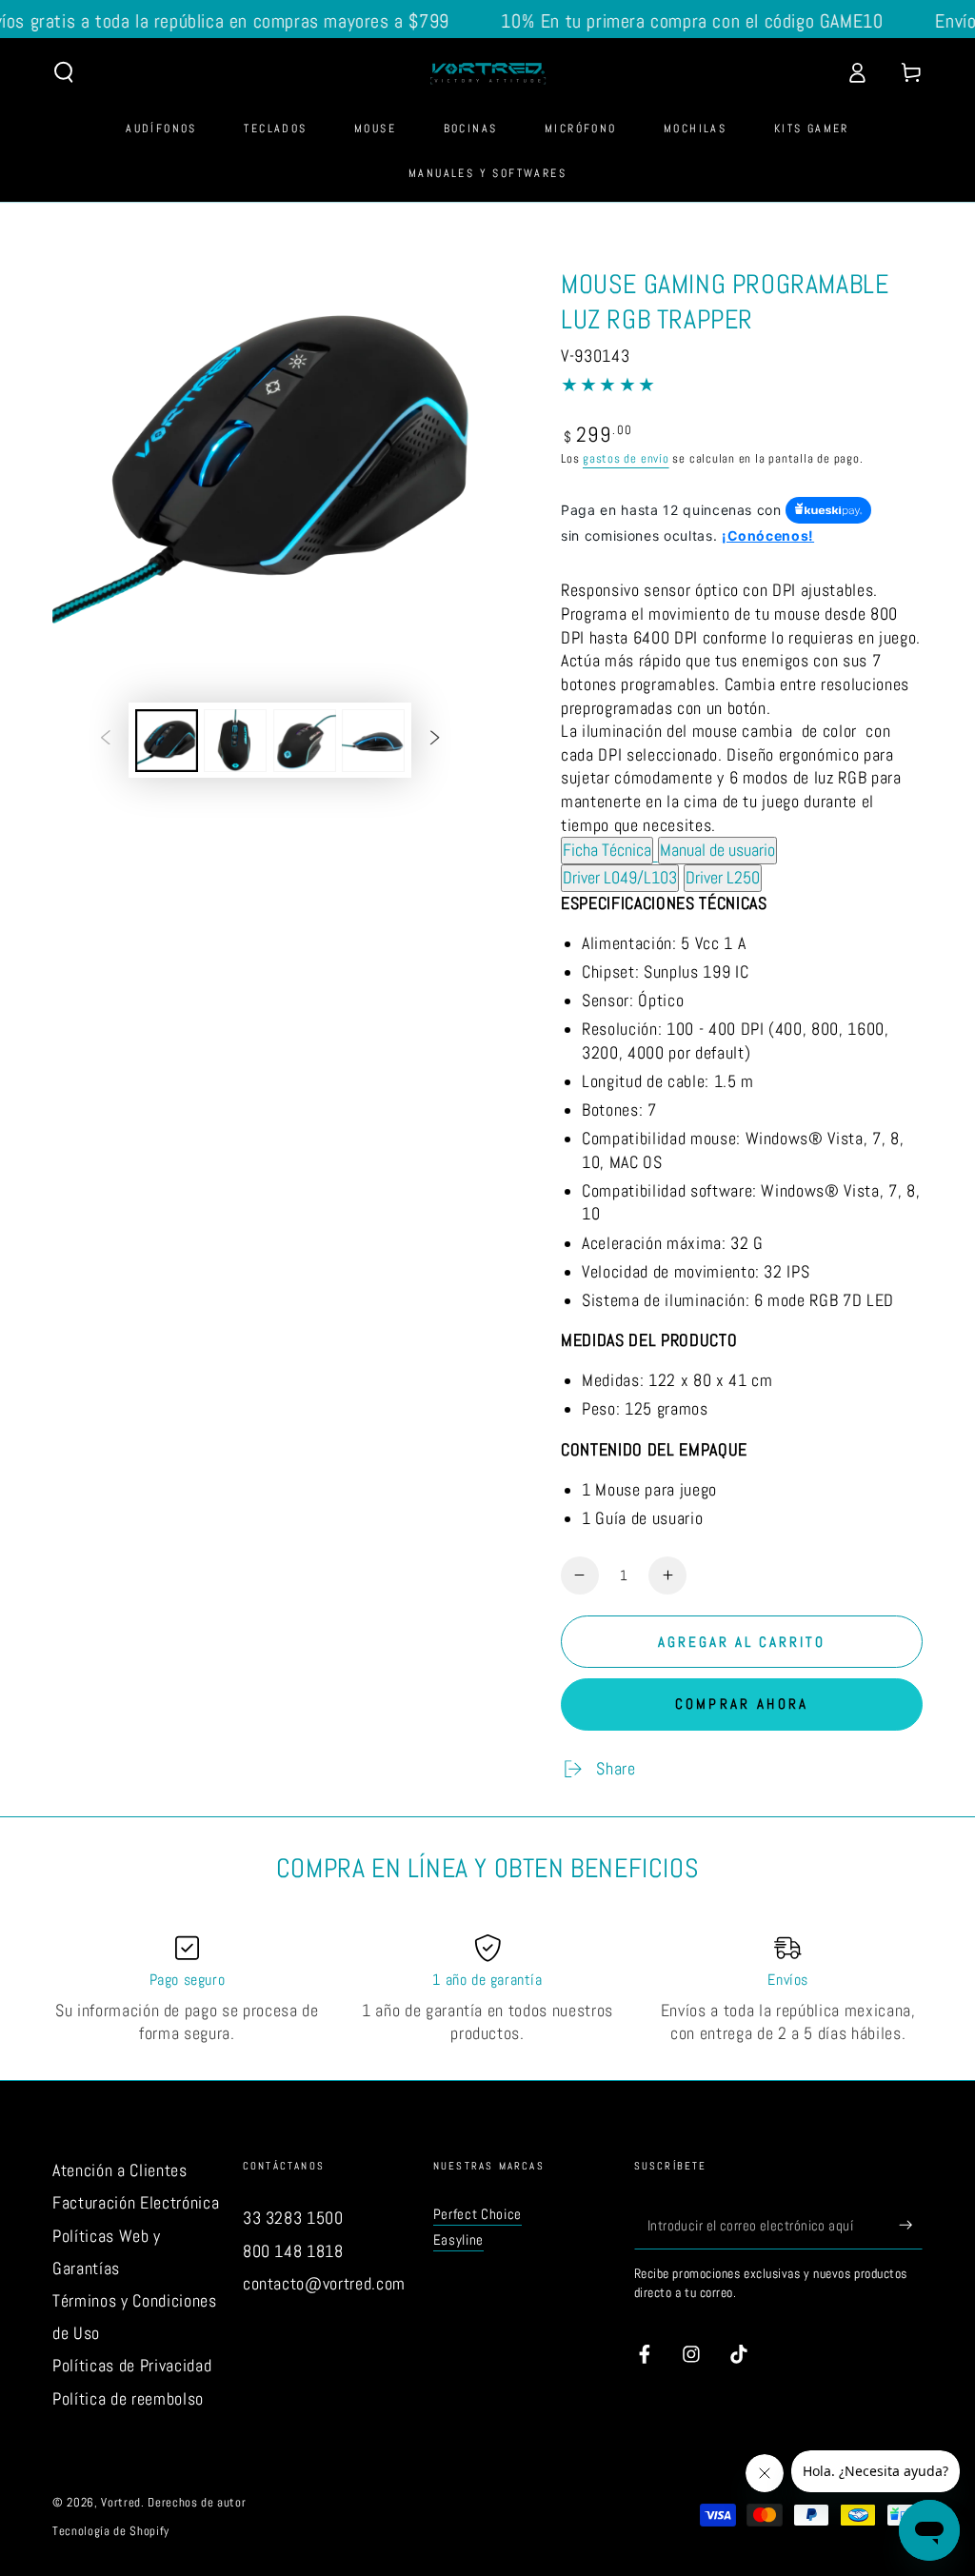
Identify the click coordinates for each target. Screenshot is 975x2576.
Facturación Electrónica (136, 2203)
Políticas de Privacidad (132, 2366)
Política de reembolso (128, 2399)
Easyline (458, 2240)
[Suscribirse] (911, 2225)
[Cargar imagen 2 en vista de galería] (235, 741)
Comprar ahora (742, 1704)
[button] (64, 72)
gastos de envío (626, 458)
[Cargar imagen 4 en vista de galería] (373, 741)
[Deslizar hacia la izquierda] (106, 741)
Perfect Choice (478, 2214)
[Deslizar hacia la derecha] (434, 741)
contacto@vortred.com (324, 2284)
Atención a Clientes (120, 2170)
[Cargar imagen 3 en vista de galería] (305, 741)
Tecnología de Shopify (111, 2531)
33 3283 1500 (293, 2218)
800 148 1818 (293, 2251)
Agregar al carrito (742, 1642)
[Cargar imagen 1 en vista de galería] (167, 741)
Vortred (121, 2502)
